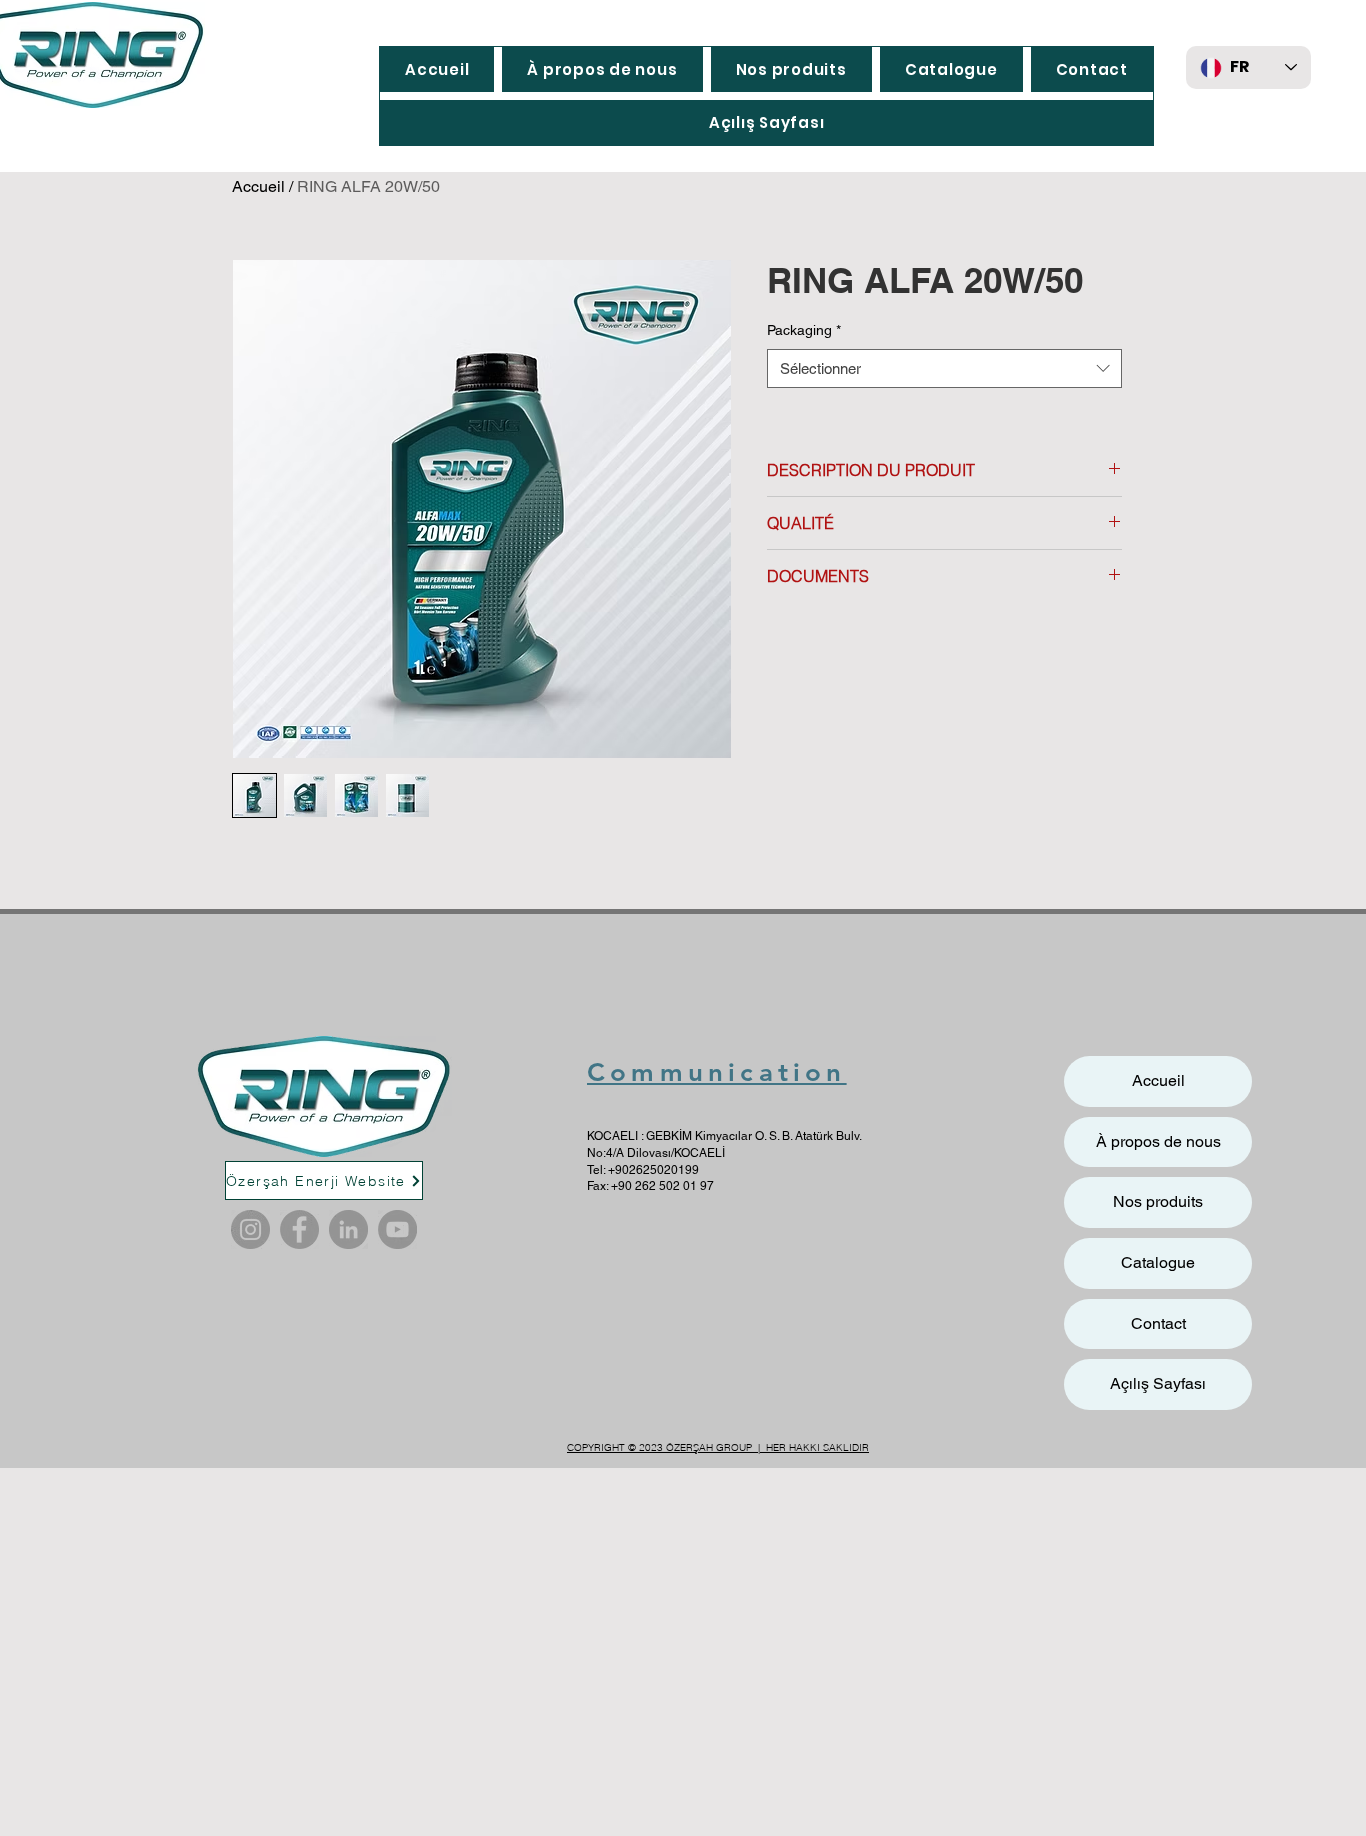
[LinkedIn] (348, 1229)
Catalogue (1158, 1262)
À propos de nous (1158, 1141)
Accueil (258, 186)
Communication (717, 1072)
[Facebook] (299, 1229)
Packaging (804, 330)
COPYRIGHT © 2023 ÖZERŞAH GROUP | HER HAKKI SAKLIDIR (718, 1447)
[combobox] (944, 368)
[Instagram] (250, 1229)
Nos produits (1158, 1201)
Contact (1158, 1323)
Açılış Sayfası (1158, 1383)
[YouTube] (397, 1229)
